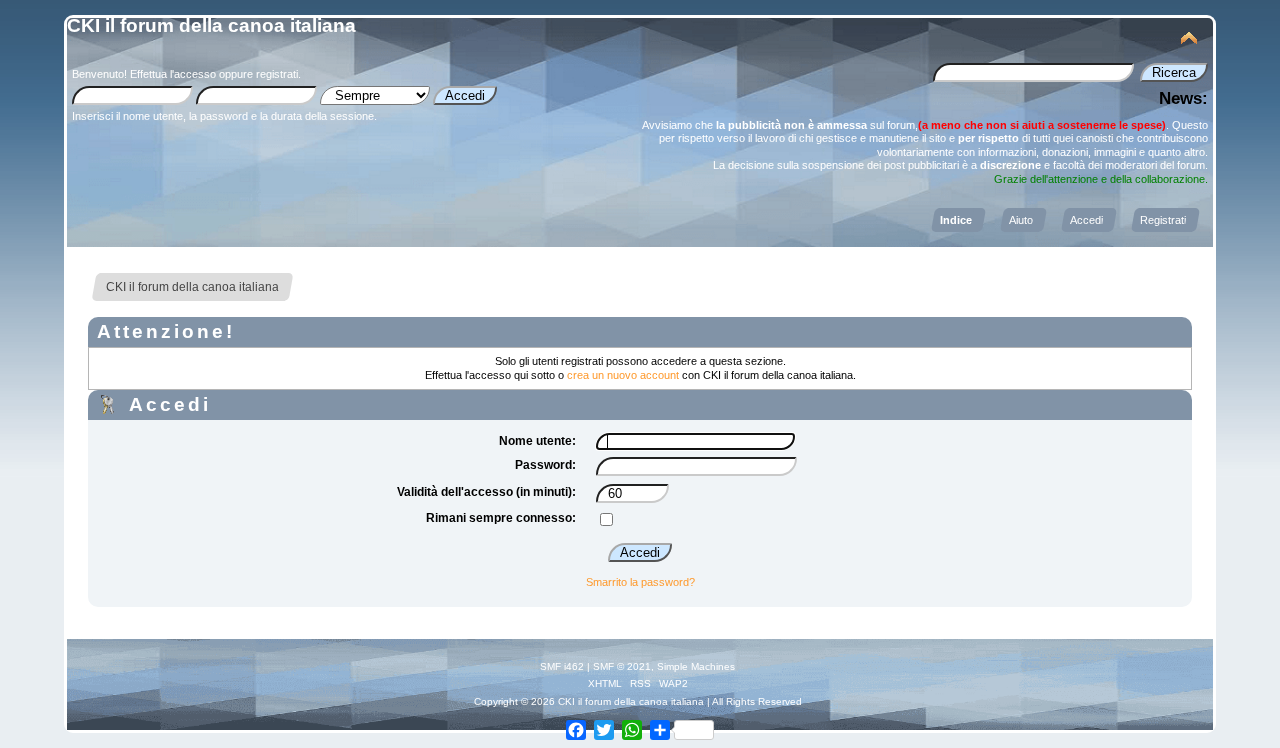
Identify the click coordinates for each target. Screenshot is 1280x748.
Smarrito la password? (640, 582)
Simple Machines (696, 666)
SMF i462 (562, 666)
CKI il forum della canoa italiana (211, 25)
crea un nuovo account (623, 375)
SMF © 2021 (622, 666)
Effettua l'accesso (173, 74)
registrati (277, 74)
